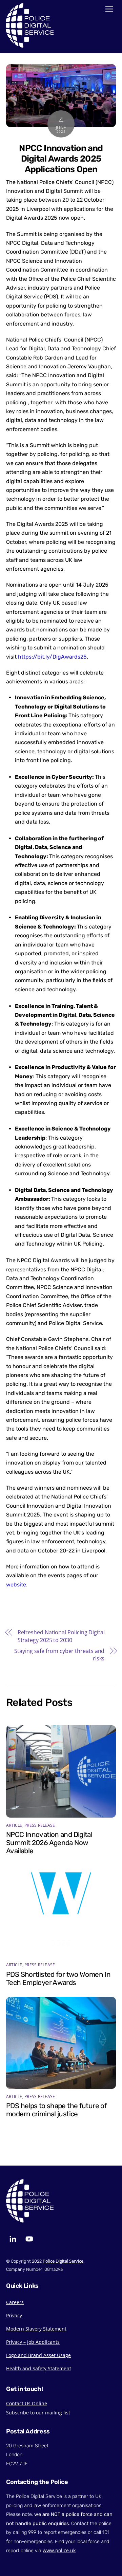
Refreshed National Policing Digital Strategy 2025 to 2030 (61, 1636)
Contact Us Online (27, 2403)
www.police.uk (59, 2550)
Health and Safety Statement (39, 2368)
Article (14, 1825)
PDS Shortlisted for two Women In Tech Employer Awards (58, 1979)
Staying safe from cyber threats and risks (59, 1655)
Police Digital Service (63, 2261)
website (16, 1585)
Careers (15, 2302)
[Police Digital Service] (30, 46)
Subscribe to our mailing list (38, 2413)
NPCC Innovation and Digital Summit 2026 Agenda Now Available (49, 1843)
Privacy (14, 2315)
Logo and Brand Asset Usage (38, 2355)
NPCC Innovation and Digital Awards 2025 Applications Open (61, 158)
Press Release (40, 1825)
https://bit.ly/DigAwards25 (52, 657)
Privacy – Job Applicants (33, 2342)
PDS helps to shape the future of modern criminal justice (56, 2110)
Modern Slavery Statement (36, 2329)
